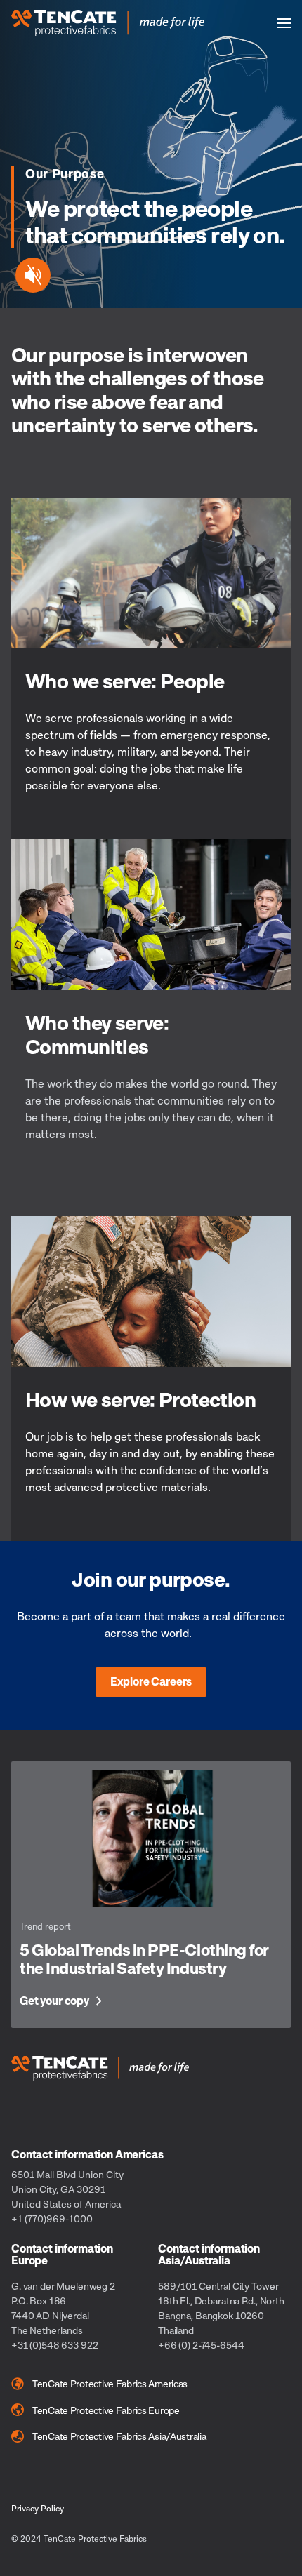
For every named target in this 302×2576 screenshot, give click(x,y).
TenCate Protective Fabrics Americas (110, 2383)
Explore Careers (151, 1681)
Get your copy (54, 2001)
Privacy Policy (38, 2508)
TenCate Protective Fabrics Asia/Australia (119, 2436)
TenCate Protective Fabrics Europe (106, 2410)
